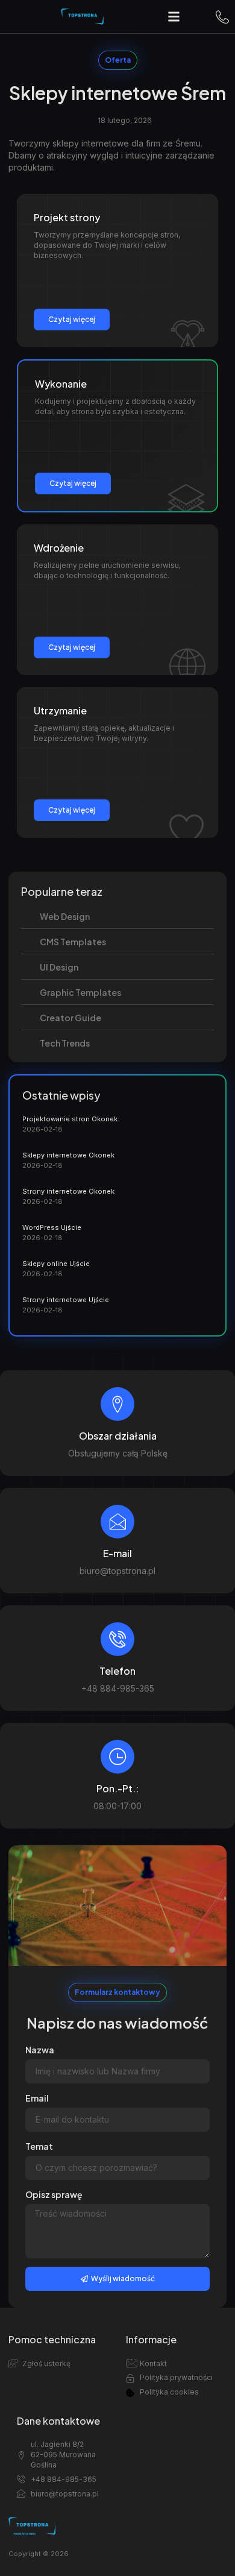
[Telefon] (117, 1639)
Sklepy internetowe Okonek (68, 1155)
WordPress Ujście (52, 1227)
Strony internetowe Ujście (66, 1300)
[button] (174, 17)
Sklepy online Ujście (56, 1264)
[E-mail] (117, 1522)
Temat (39, 2146)
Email (37, 2098)
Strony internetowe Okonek (68, 1191)
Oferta (118, 60)
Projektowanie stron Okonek (70, 1119)
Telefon (117, 1671)
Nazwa (40, 2050)
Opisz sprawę (54, 2194)
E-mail (117, 1553)
